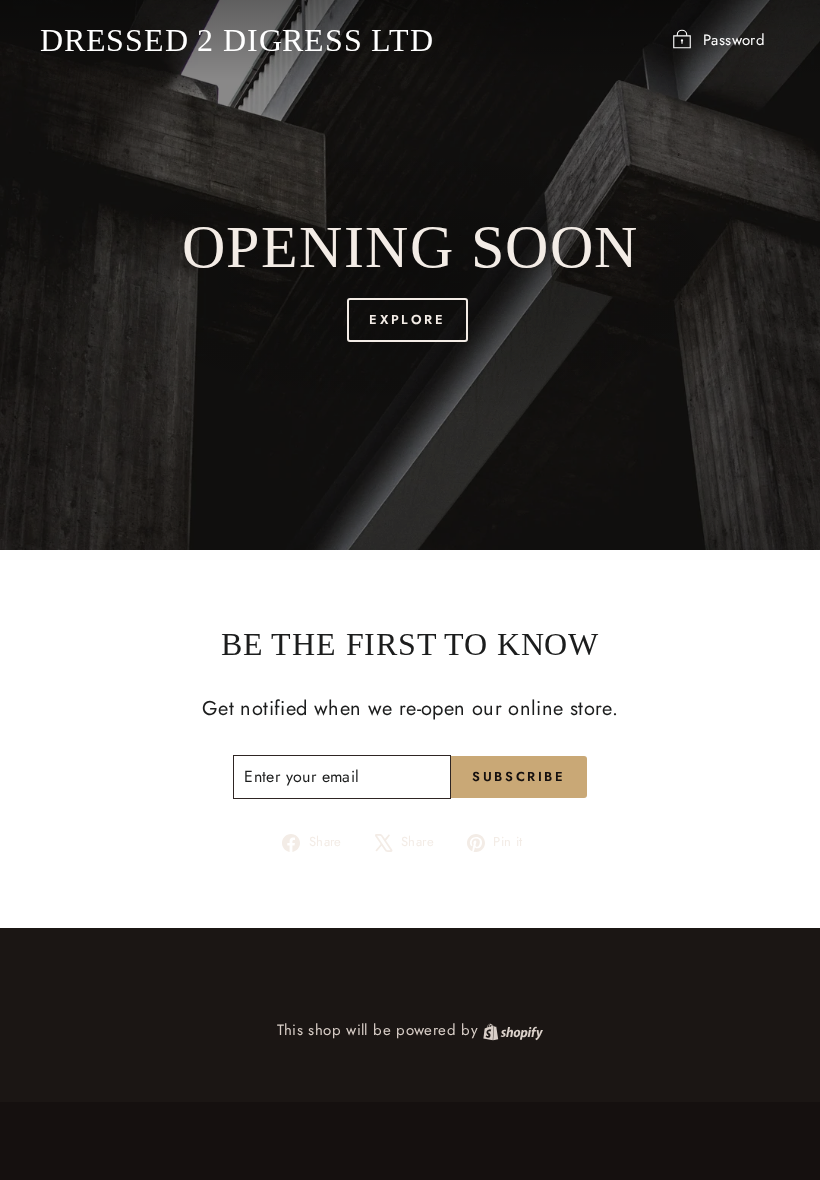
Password (734, 40)
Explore (407, 319)
